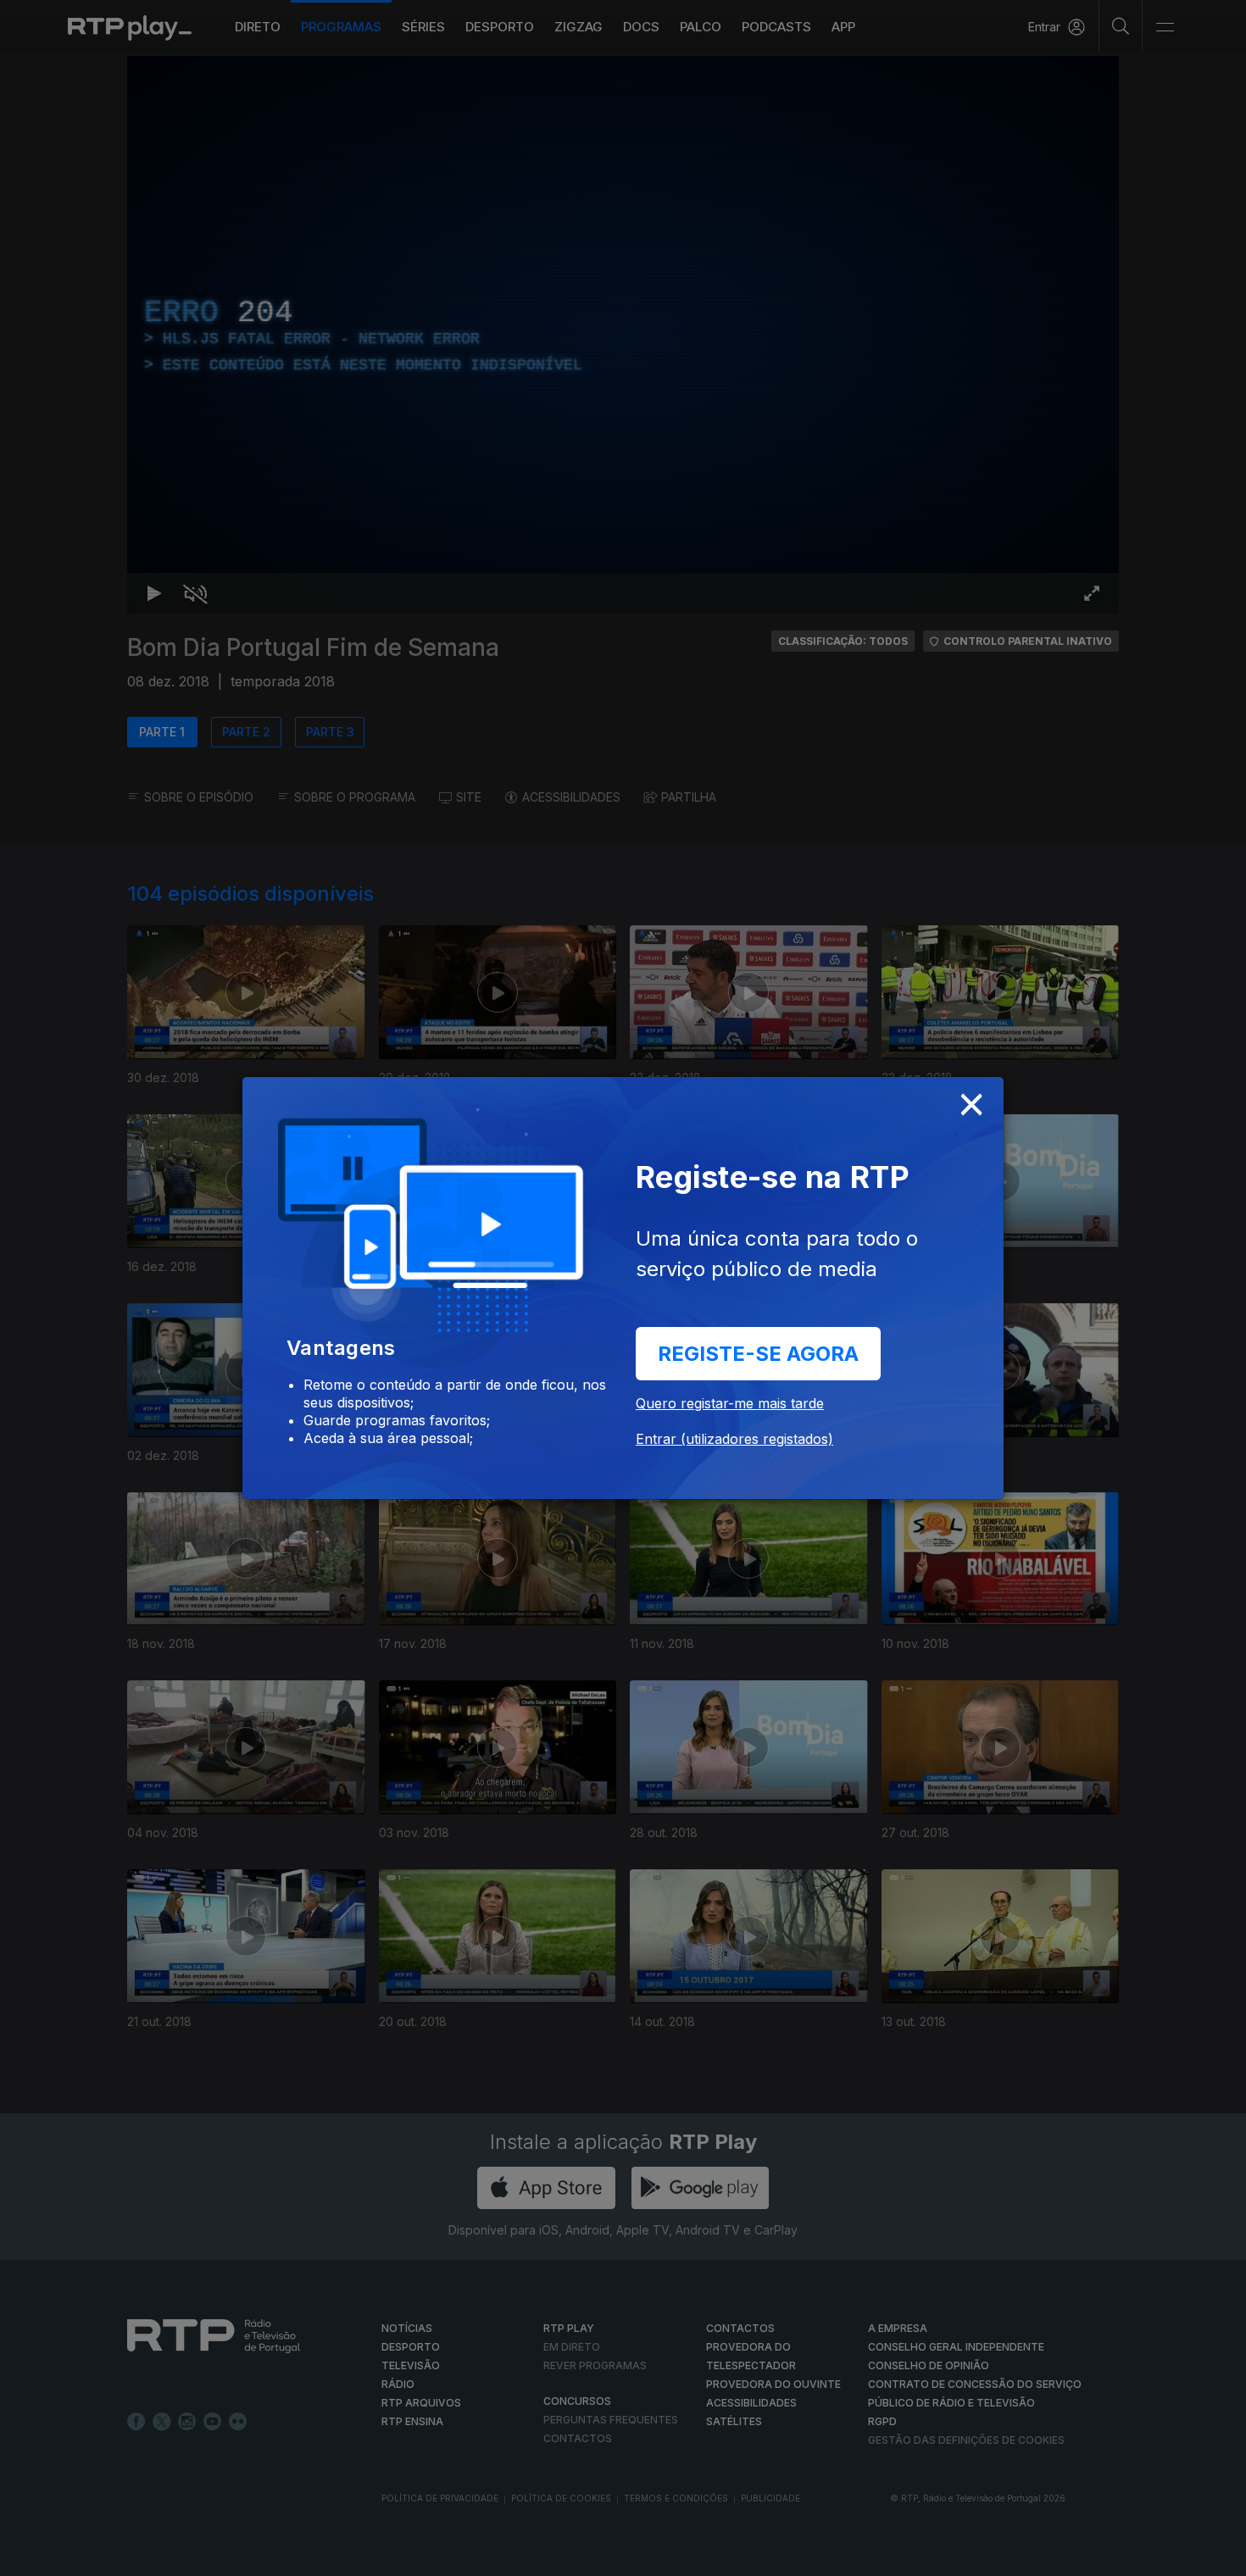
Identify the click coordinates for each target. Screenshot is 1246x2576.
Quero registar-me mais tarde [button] (730, 1403)
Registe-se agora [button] (758, 1354)
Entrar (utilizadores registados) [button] (734, 1439)
